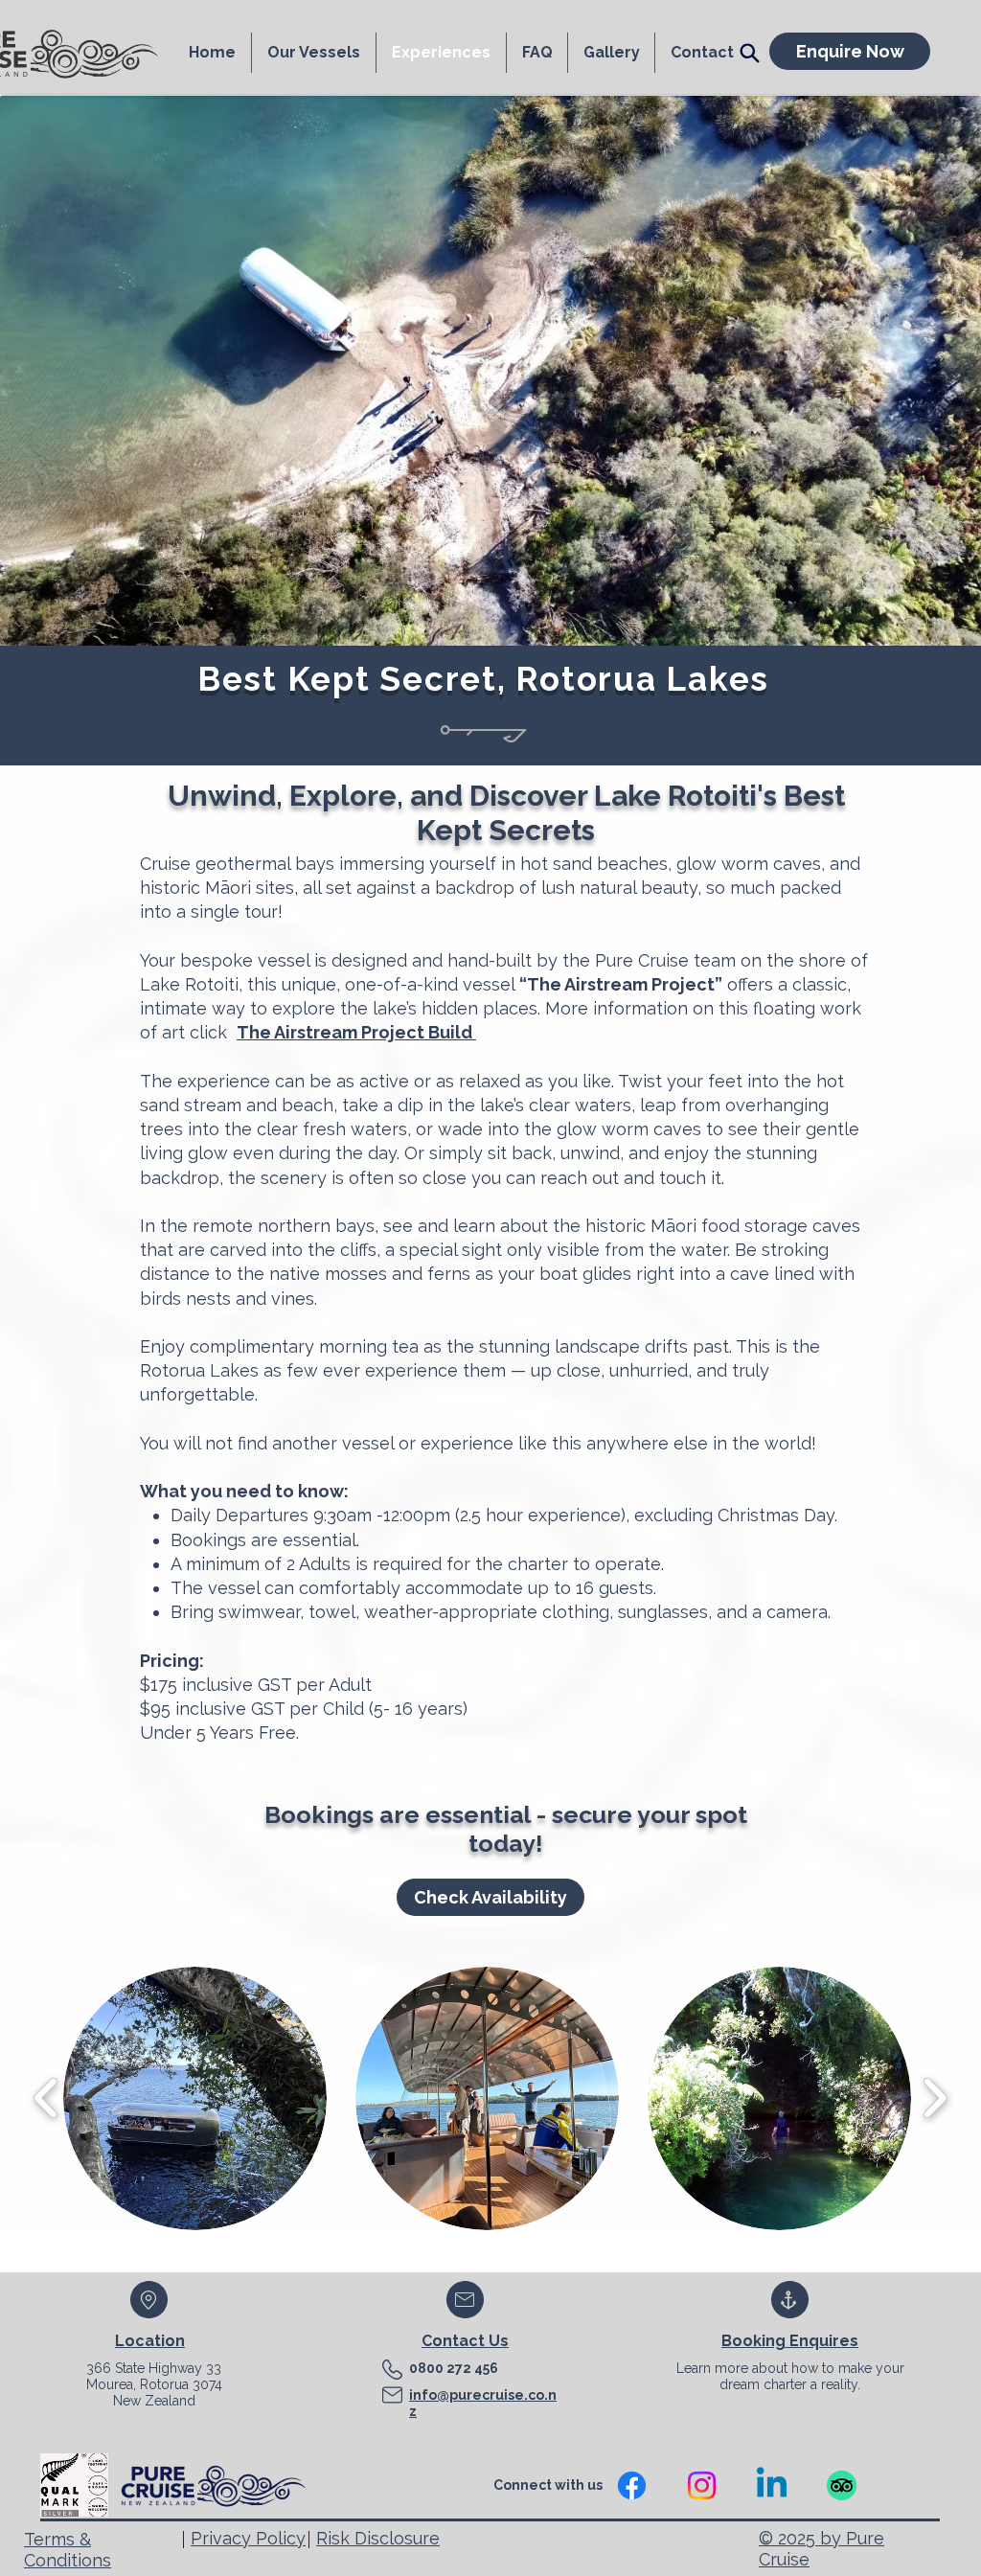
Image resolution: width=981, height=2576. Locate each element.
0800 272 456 (454, 2368)
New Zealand (154, 2401)
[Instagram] (702, 2485)
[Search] (749, 53)
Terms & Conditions (68, 2550)
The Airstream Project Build (356, 1032)
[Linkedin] (772, 2485)
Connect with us (549, 2485)
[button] (195, 2098)
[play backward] (46, 2098)
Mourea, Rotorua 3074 (154, 2384)
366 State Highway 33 (154, 2368)
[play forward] (935, 2098)
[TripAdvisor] (842, 2485)
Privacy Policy (248, 2538)
